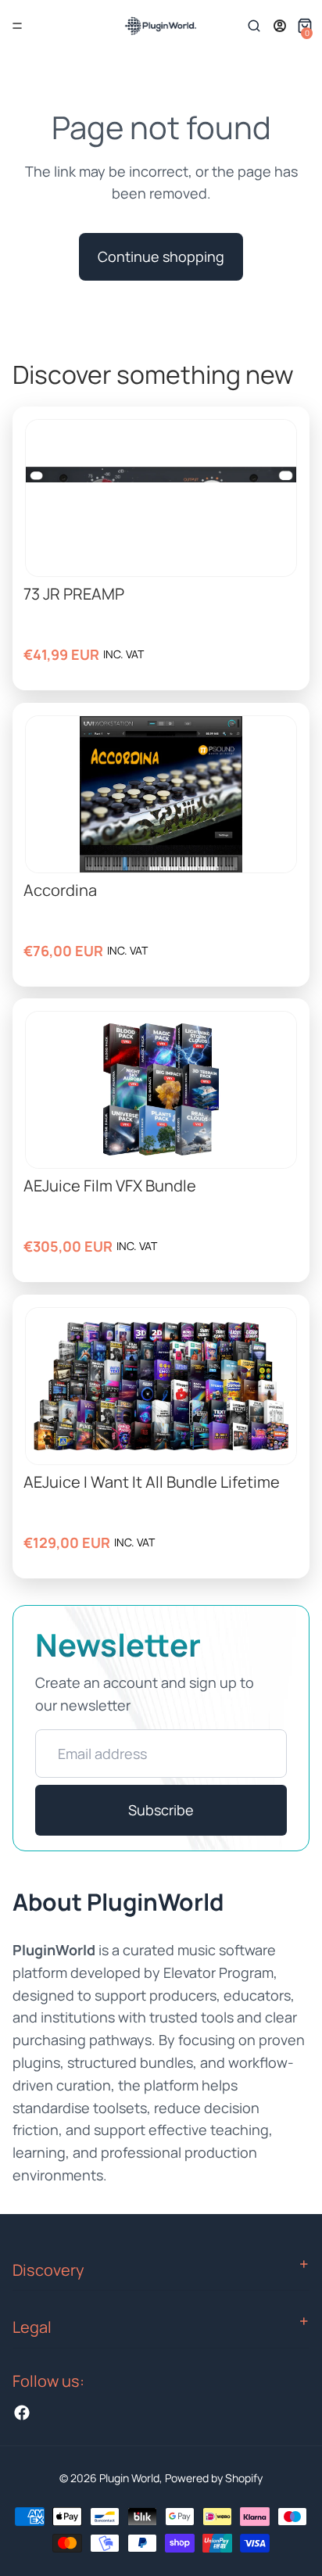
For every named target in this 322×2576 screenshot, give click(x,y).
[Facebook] (22, 2413)
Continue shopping (161, 256)
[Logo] (160, 26)
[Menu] (17, 26)
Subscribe (161, 1810)
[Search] (254, 26)
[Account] (280, 26)
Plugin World (129, 2478)
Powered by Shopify (214, 2478)
